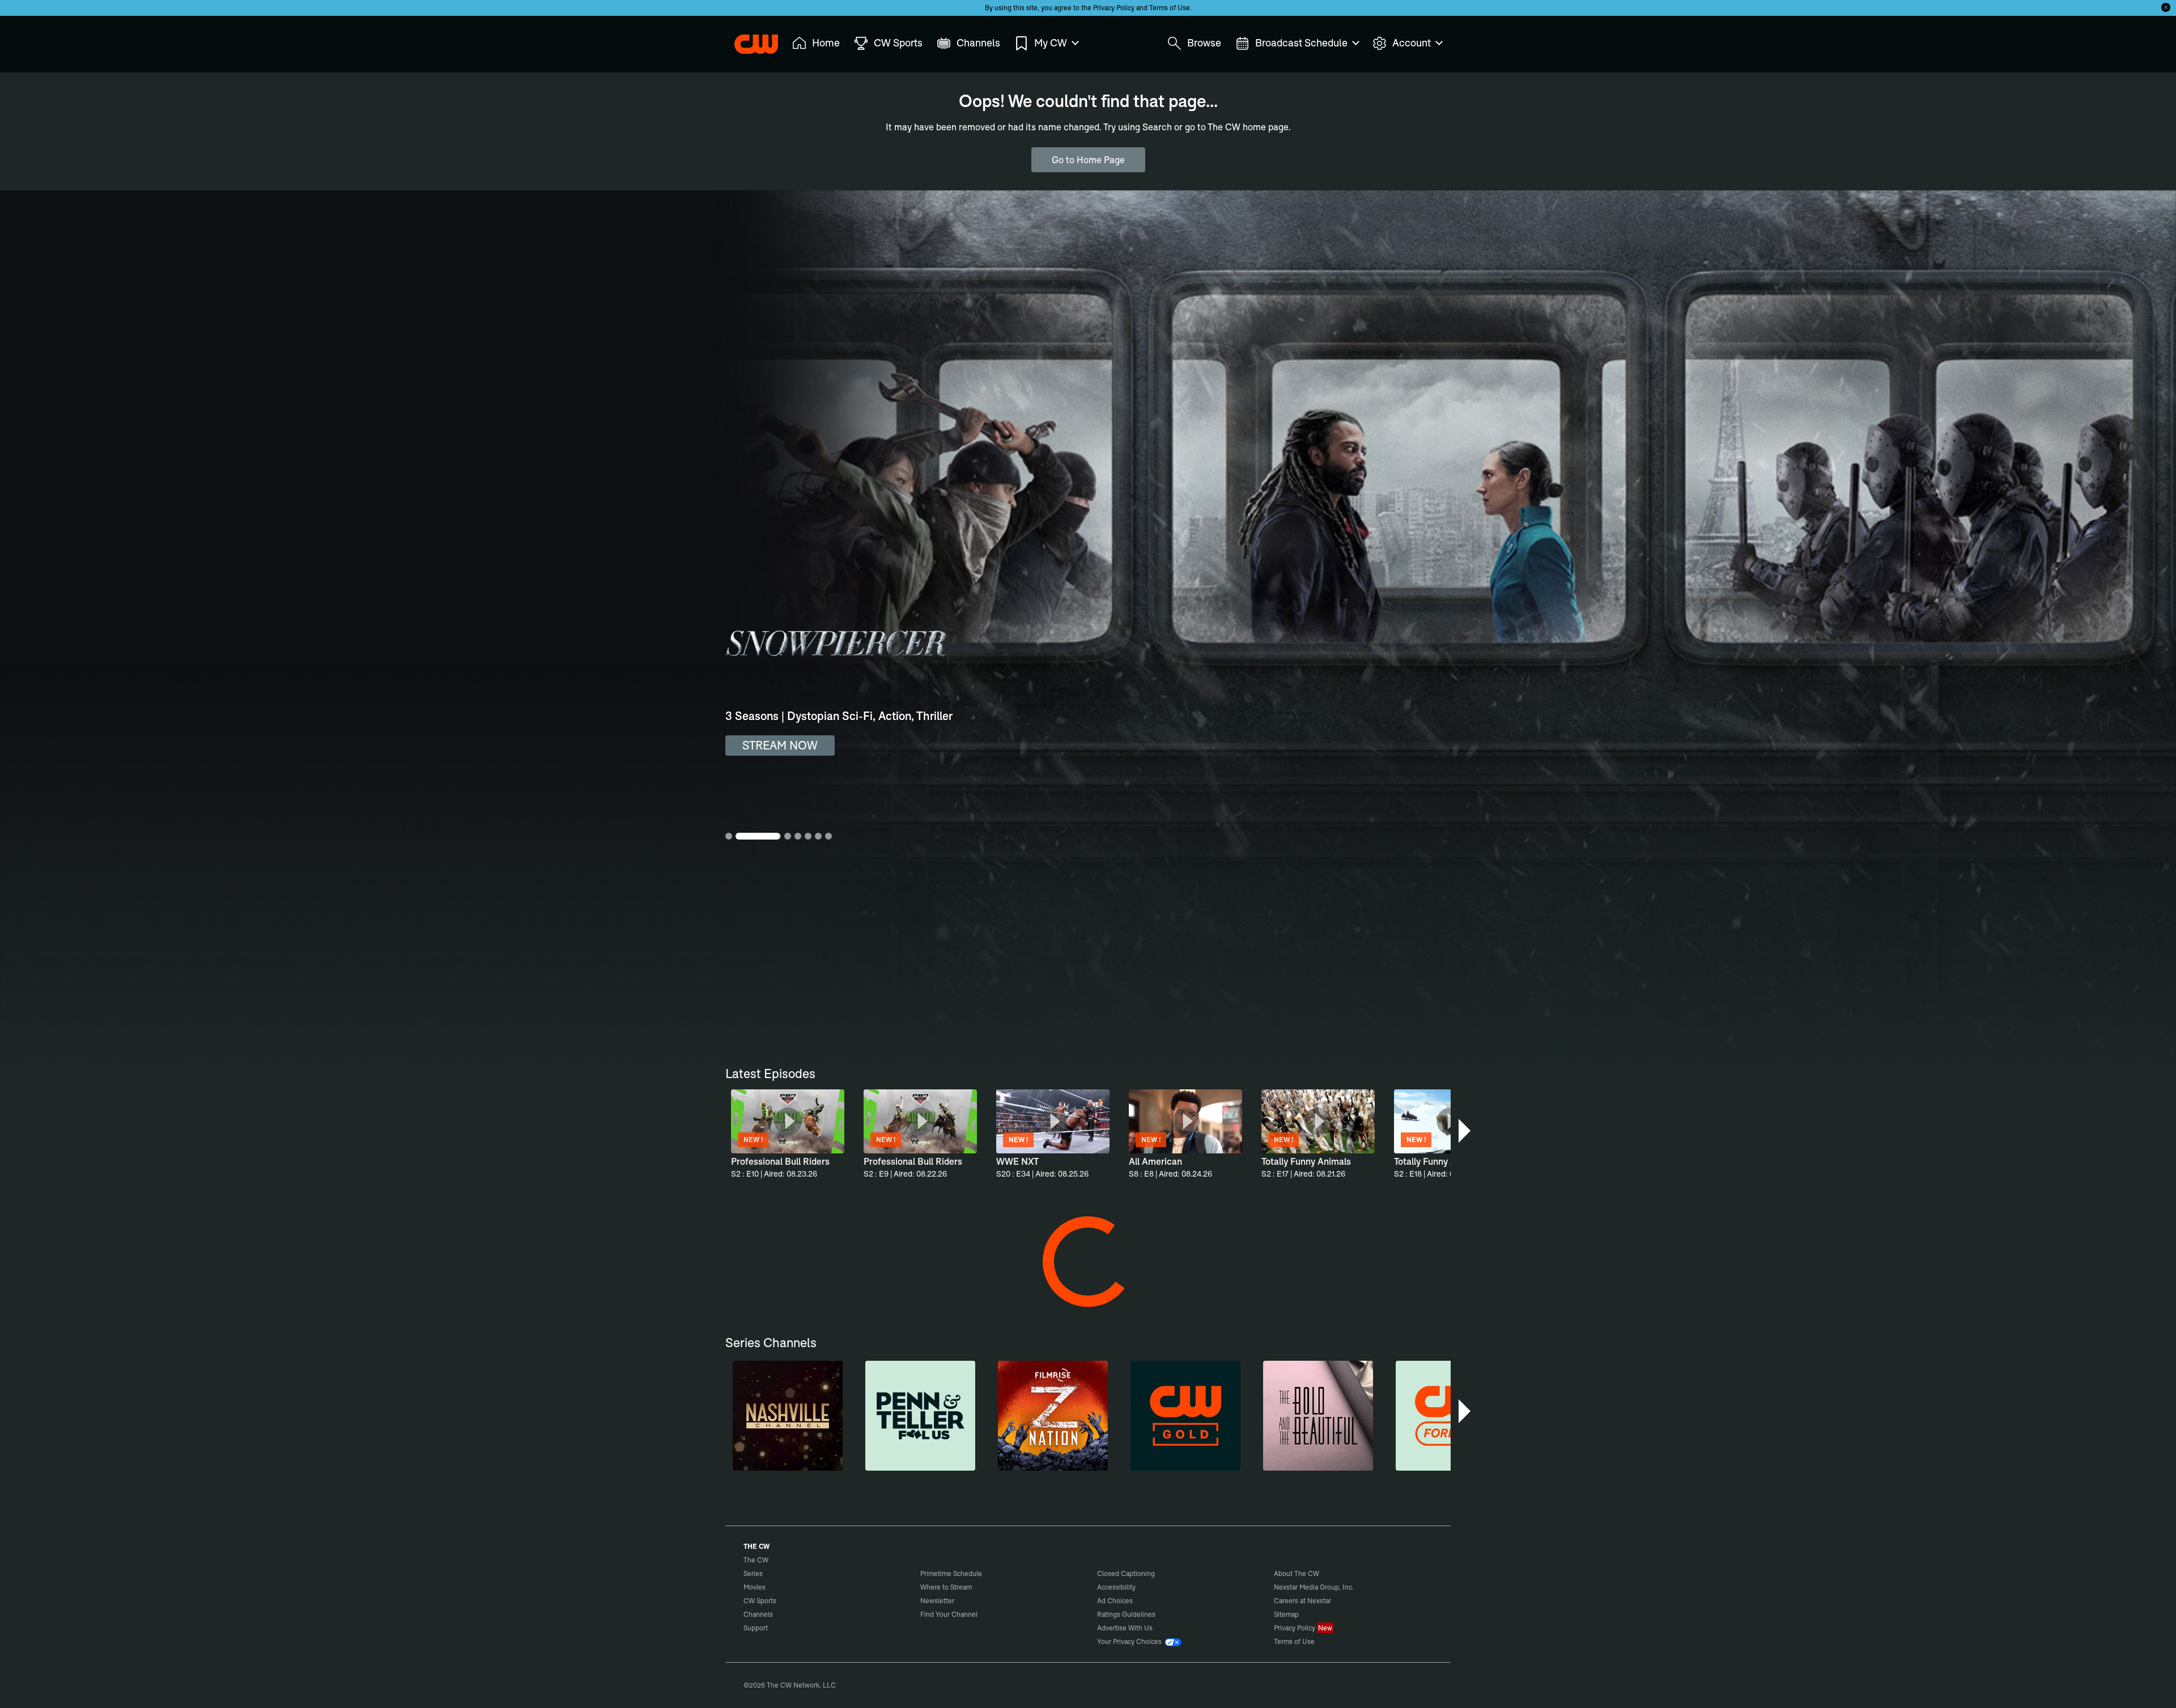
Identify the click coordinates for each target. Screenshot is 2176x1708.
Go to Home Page (1088, 160)
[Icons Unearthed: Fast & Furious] (1399, 1639)
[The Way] (878, 1639)
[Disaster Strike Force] (1191, 1290)
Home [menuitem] (826, 43)
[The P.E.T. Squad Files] (773, 1290)
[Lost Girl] (1399, 1464)
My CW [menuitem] (1051, 43)
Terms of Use (1170, 8)
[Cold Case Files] (1295, 1290)
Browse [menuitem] (1204, 43)
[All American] (773, 1464)
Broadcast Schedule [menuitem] (1301, 43)
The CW (749, 40)
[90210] (1086, 1464)
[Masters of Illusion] (1086, 1290)
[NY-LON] (1399, 1290)
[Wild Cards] (982, 1464)
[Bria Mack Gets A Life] (1086, 1639)
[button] (1466, 1131)
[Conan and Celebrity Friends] (982, 1639)
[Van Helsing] (878, 1290)
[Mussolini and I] (1191, 1639)
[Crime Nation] (982, 1290)
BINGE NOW (775, 745)
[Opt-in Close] (2166, 7)
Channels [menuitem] (978, 43)
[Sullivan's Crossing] (1295, 1464)
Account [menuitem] (1412, 43)
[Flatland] (773, 1639)
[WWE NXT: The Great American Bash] (1295, 1639)
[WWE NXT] (878, 1464)
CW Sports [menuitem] (898, 43)
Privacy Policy (1114, 8)
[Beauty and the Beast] (1191, 1464)
